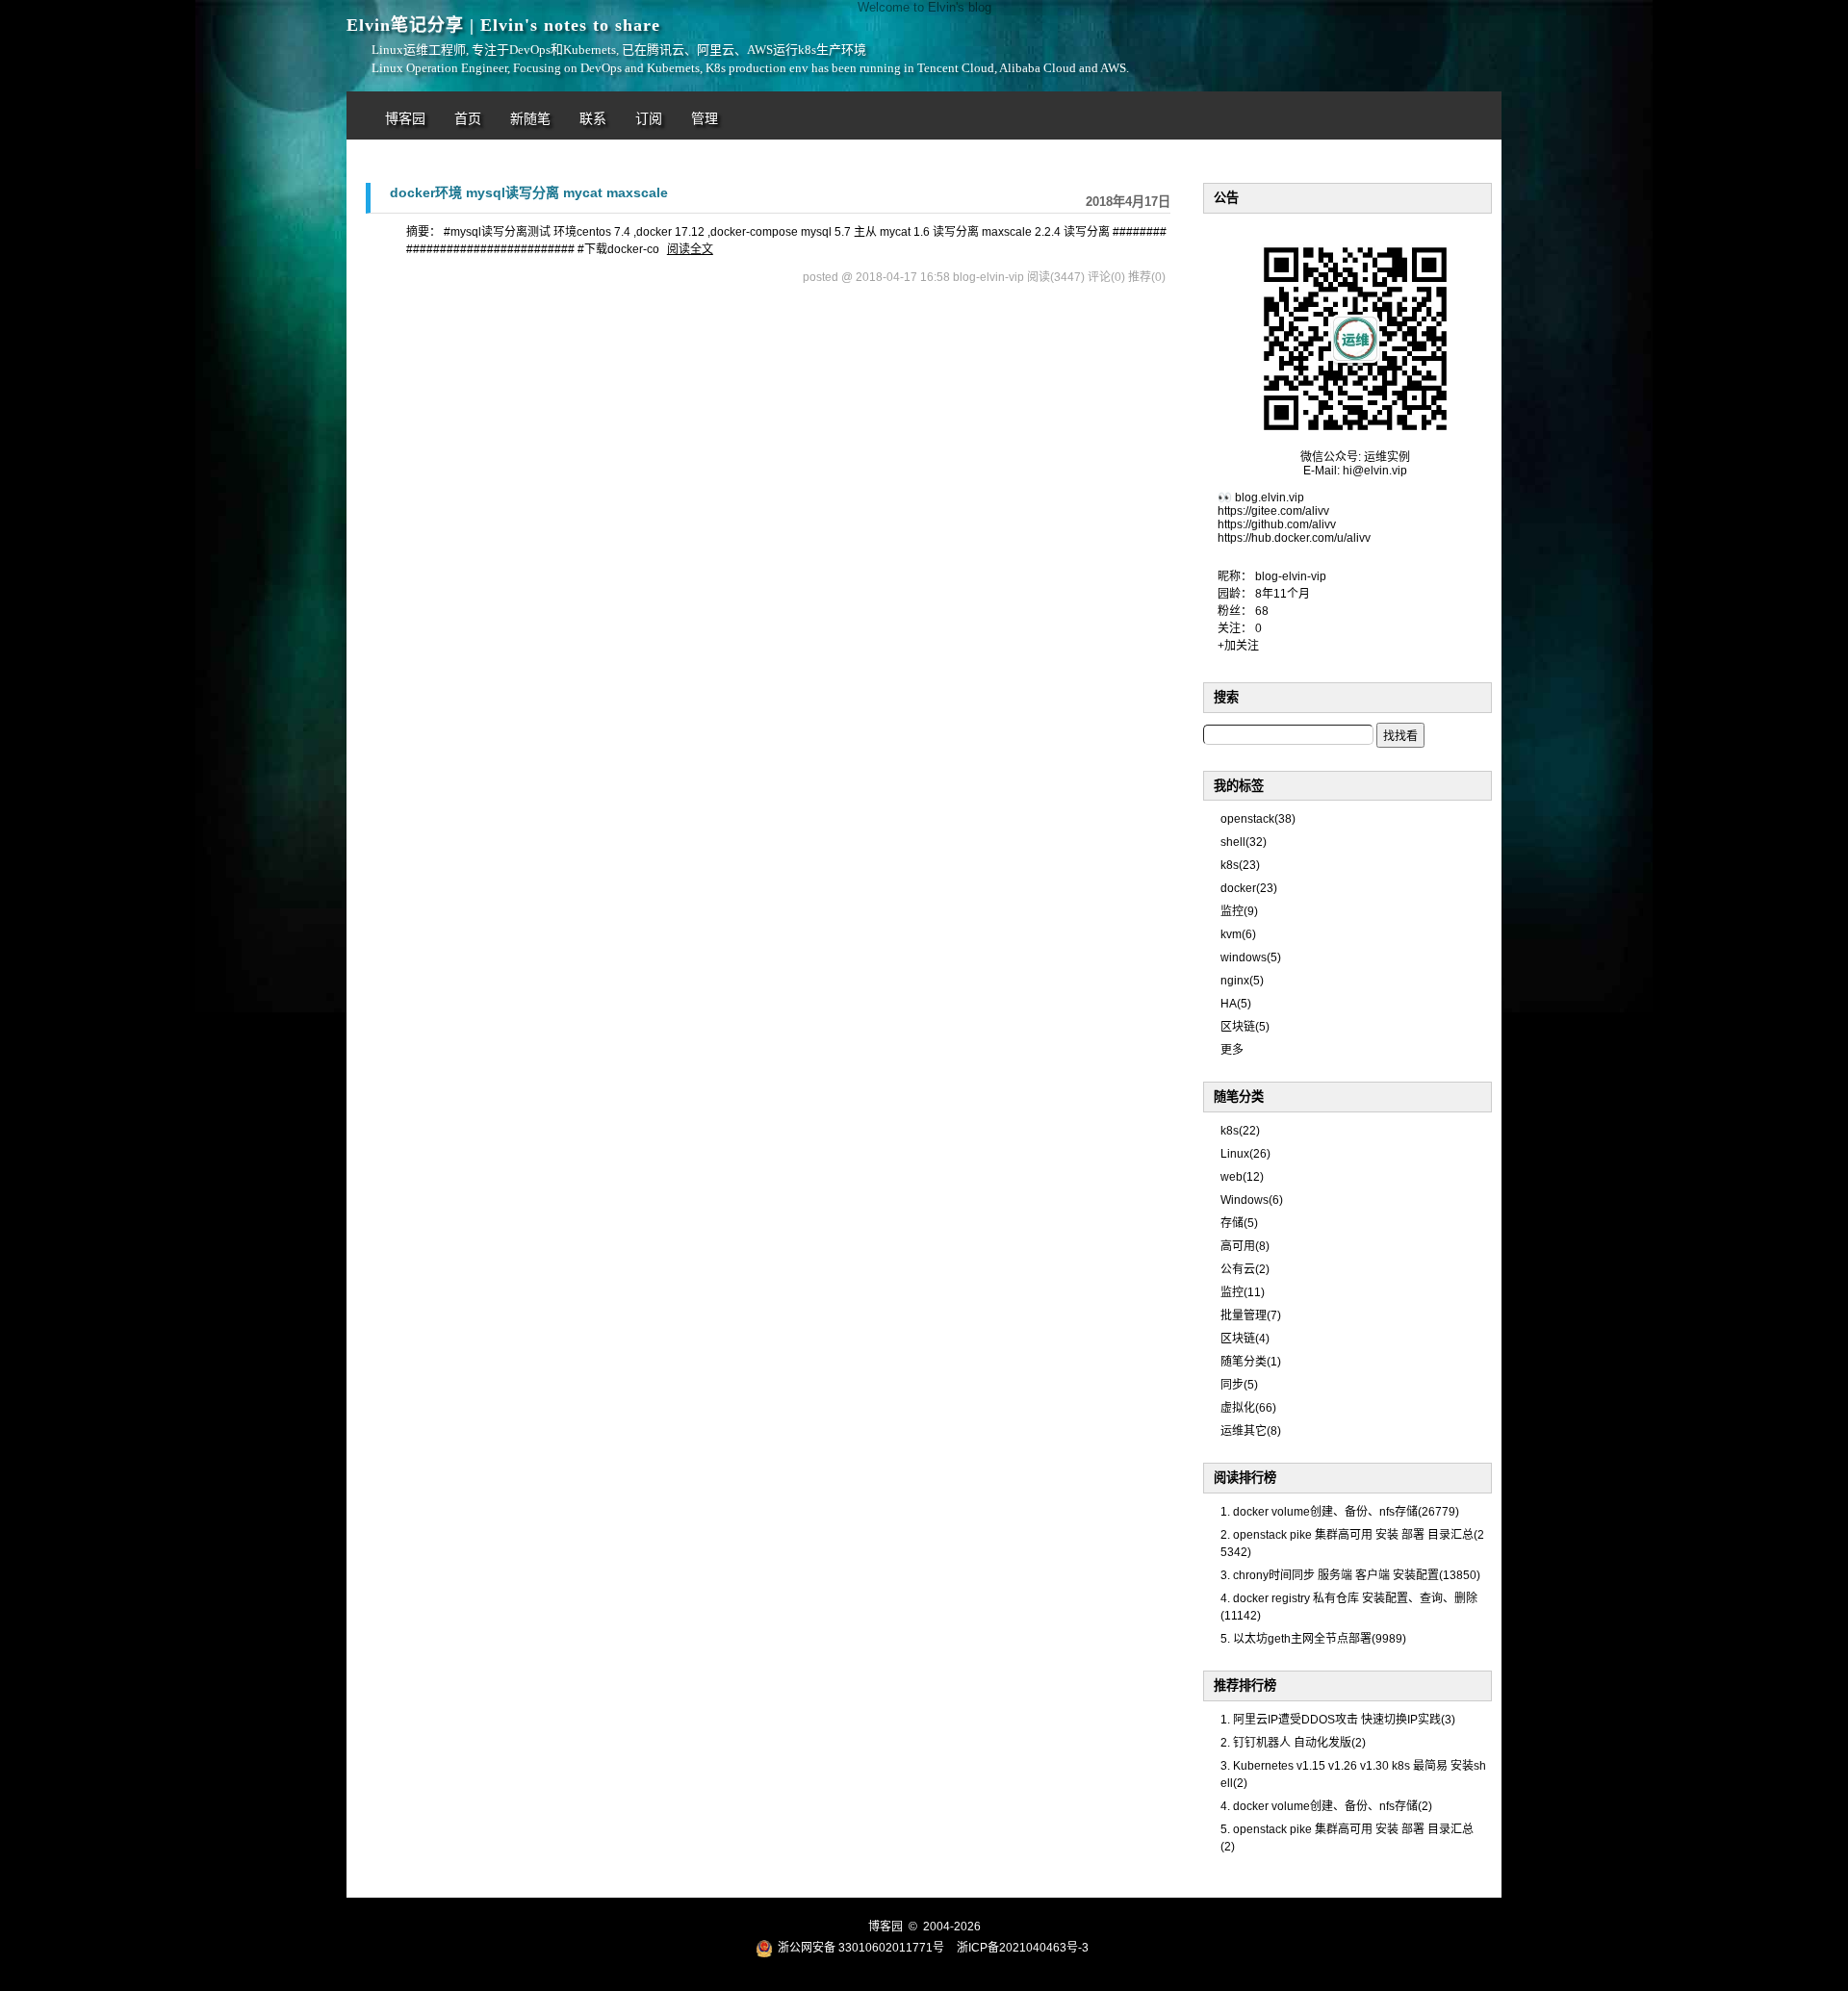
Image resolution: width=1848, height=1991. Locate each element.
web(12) (1242, 1177)
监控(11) (1243, 1292)
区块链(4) (1245, 1339)
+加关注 (1238, 646)
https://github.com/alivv (1277, 524)
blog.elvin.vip (1270, 498)
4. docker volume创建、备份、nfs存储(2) (1326, 1806)
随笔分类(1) (1251, 1362)
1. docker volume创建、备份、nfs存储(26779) (1340, 1512)
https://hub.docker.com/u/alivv (1294, 538)
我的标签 (1239, 786)
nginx (1242, 981)
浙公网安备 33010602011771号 (861, 1948)
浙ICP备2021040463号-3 (1023, 1948)
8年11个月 (1283, 594)
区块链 (1245, 1027)
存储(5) (1239, 1223)
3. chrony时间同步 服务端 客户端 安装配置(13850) (1350, 1575)
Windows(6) (1252, 1200)
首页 (468, 119)
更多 (1232, 1050)
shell (1244, 842)
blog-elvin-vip (1291, 576)
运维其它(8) (1251, 1431)
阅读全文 (690, 249)
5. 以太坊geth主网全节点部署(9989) (1313, 1639)
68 (1262, 611)
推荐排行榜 (1245, 1685)
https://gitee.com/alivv (1273, 511)
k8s (1240, 865)
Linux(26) (1245, 1154)
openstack (1258, 819)
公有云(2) (1245, 1269)
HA (1236, 1004)
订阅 (649, 119)
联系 (593, 119)
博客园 (405, 119)
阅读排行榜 (1245, 1478)
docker (1249, 888)
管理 (705, 119)
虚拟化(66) (1248, 1408)
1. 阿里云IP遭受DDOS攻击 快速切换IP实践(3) (1338, 1720)
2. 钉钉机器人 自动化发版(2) (1293, 1743)
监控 (1239, 911)
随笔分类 (1239, 1097)
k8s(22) (1240, 1131)
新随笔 (530, 119)
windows (1251, 957)
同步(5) (1239, 1385)
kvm (1238, 934)
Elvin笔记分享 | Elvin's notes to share (503, 25)
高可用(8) (1245, 1246)
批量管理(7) (1251, 1315)
